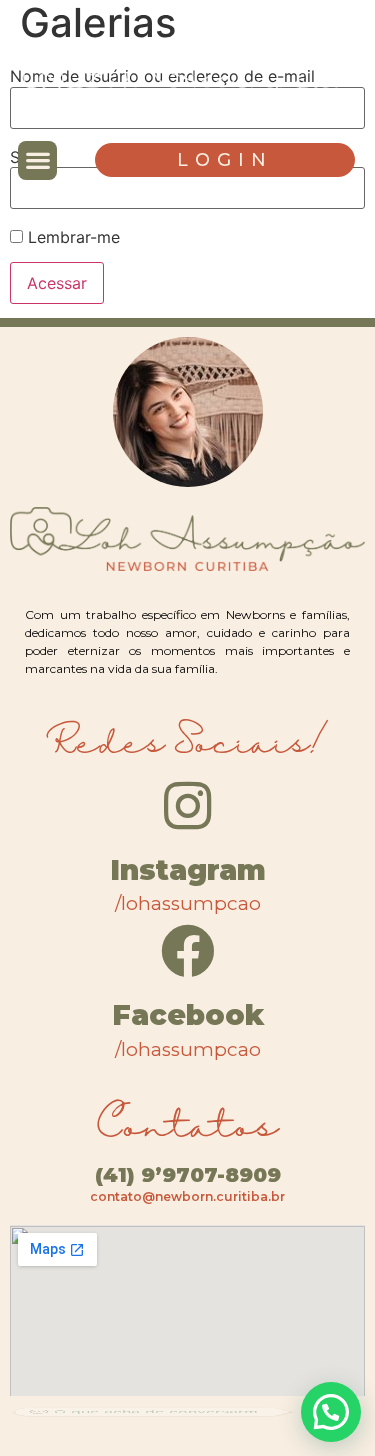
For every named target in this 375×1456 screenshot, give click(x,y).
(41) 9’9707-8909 (188, 1175)
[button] (37, 160)
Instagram (188, 870)
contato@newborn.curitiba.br (187, 1196)
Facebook (188, 1015)
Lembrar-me (71, 237)
